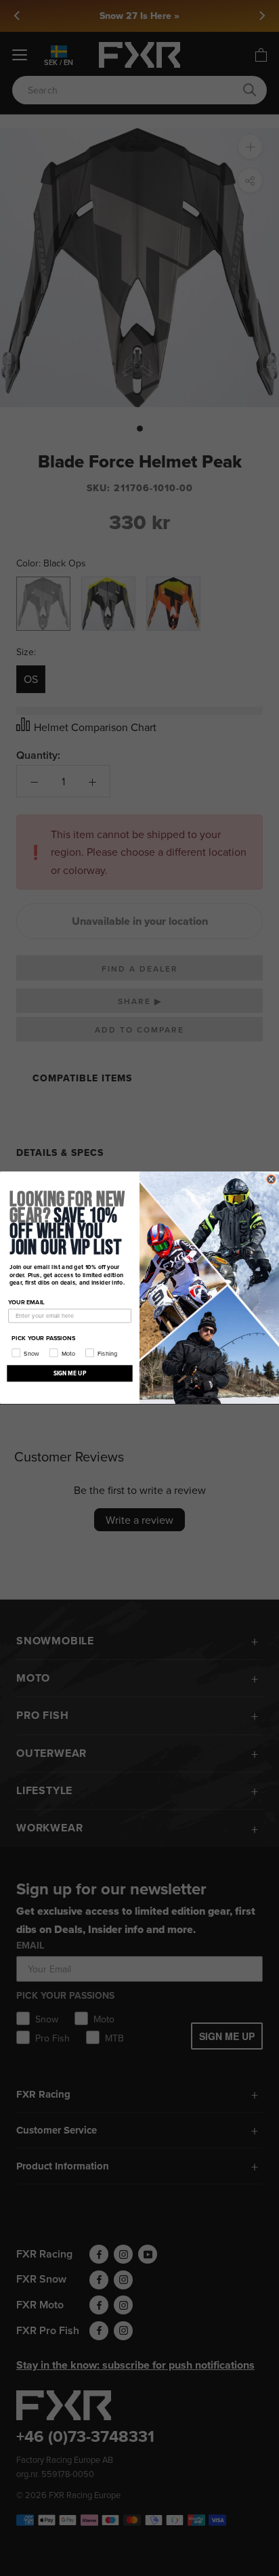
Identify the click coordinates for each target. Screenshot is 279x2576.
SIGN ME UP (70, 1374)
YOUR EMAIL (26, 1302)
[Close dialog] (271, 1179)
